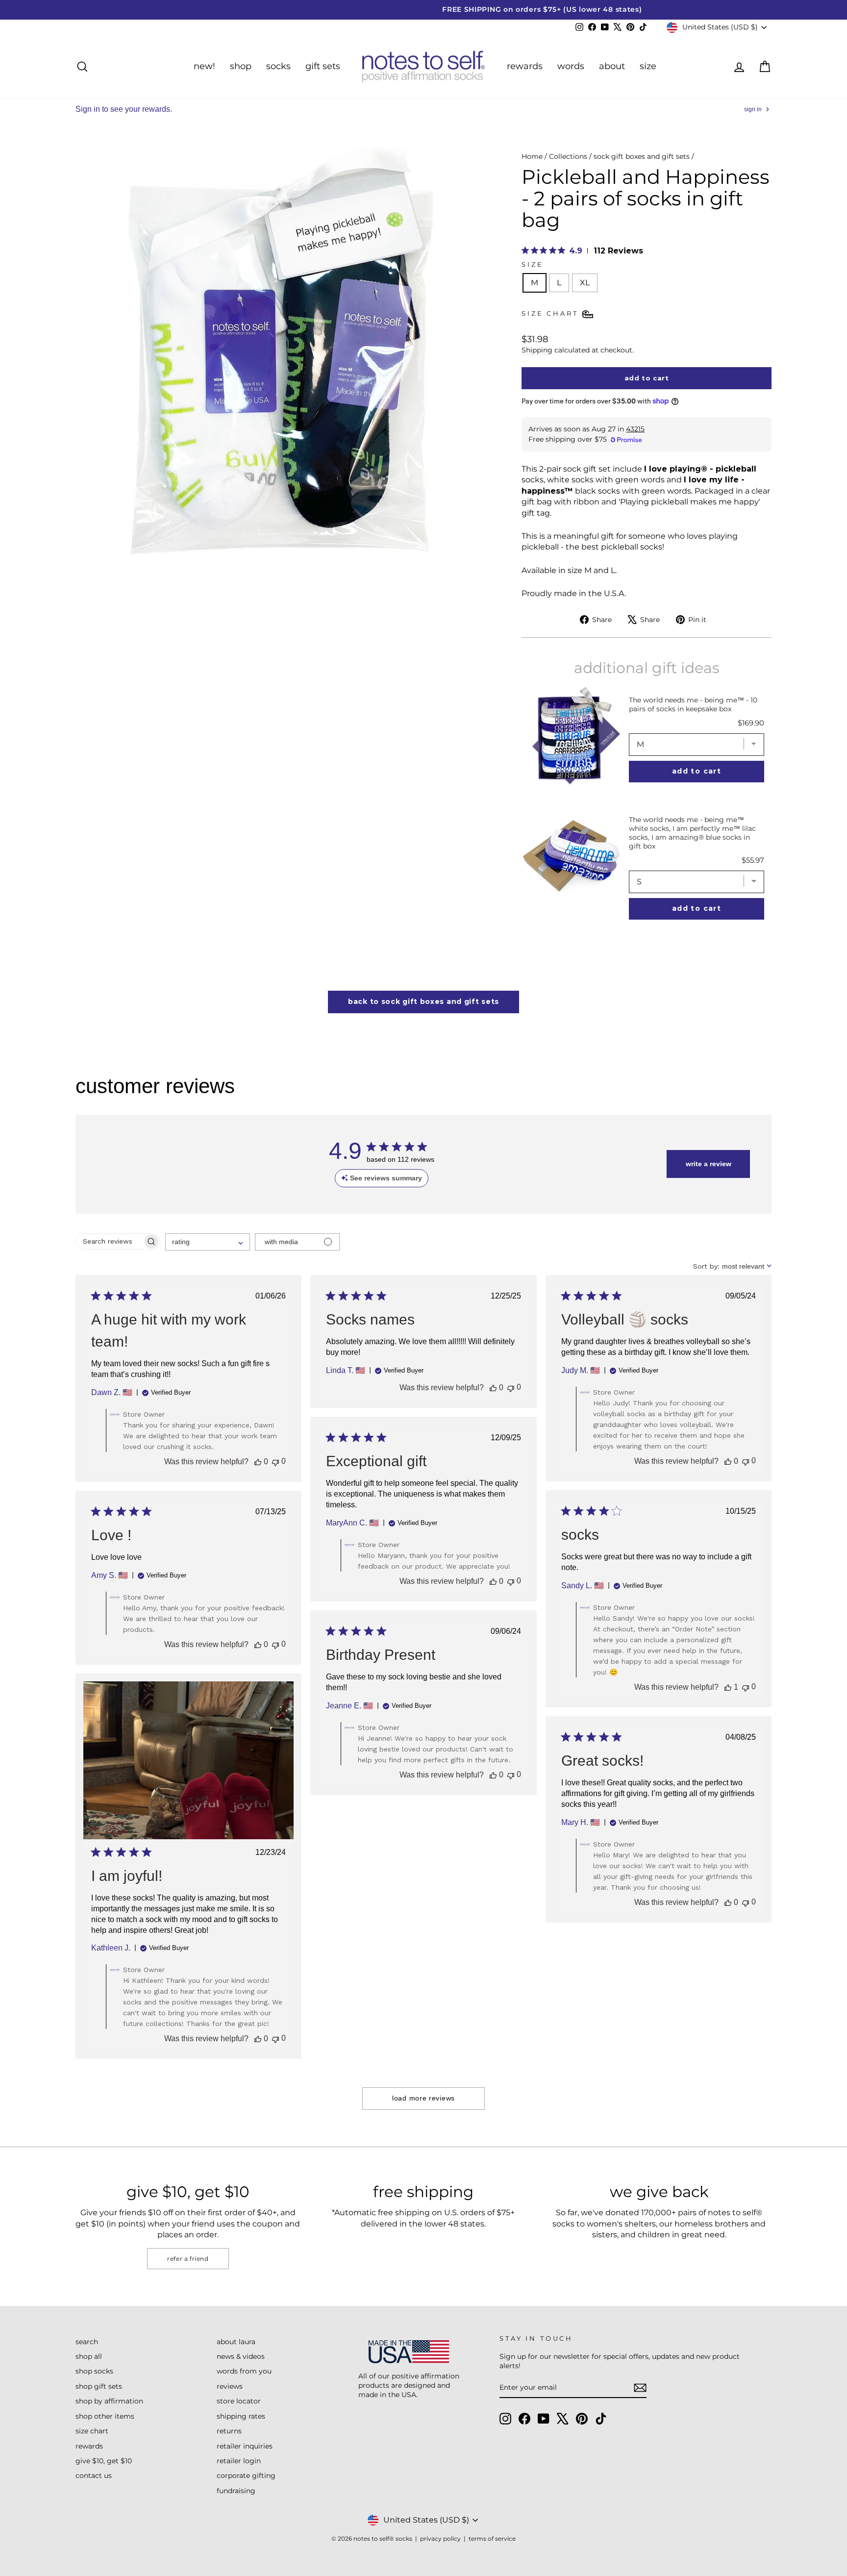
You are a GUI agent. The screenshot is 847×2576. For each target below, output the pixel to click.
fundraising (236, 2491)
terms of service (492, 2538)
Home (532, 156)
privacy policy (440, 2538)
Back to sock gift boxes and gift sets (423, 1001)
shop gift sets (99, 2386)
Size (532, 264)
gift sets (323, 66)
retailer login (239, 2461)
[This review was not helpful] (275, 1462)
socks (278, 66)
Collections (568, 156)
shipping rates (241, 2416)
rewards (525, 66)
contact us (94, 2476)
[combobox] (208, 1242)
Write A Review (709, 1164)
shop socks (94, 2371)
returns (229, 2431)
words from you (244, 2371)
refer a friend (188, 2259)
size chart (92, 2431)
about (612, 66)
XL (585, 283)
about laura (236, 2342)
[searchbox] (109, 1241)
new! (204, 66)
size (648, 66)
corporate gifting (246, 2476)
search (87, 2342)
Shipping (537, 350)
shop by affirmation (109, 2401)
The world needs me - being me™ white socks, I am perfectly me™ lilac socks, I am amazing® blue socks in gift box (692, 833)
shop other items (105, 2416)
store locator (239, 2401)
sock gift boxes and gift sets (642, 156)
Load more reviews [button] (423, 2098)
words (571, 66)
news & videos (241, 2356)
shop (241, 66)
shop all (89, 2356)
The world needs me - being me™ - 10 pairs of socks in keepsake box (693, 704)
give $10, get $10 (104, 2461)
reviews (230, 2386)
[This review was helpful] (258, 1462)
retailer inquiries (245, 2446)
